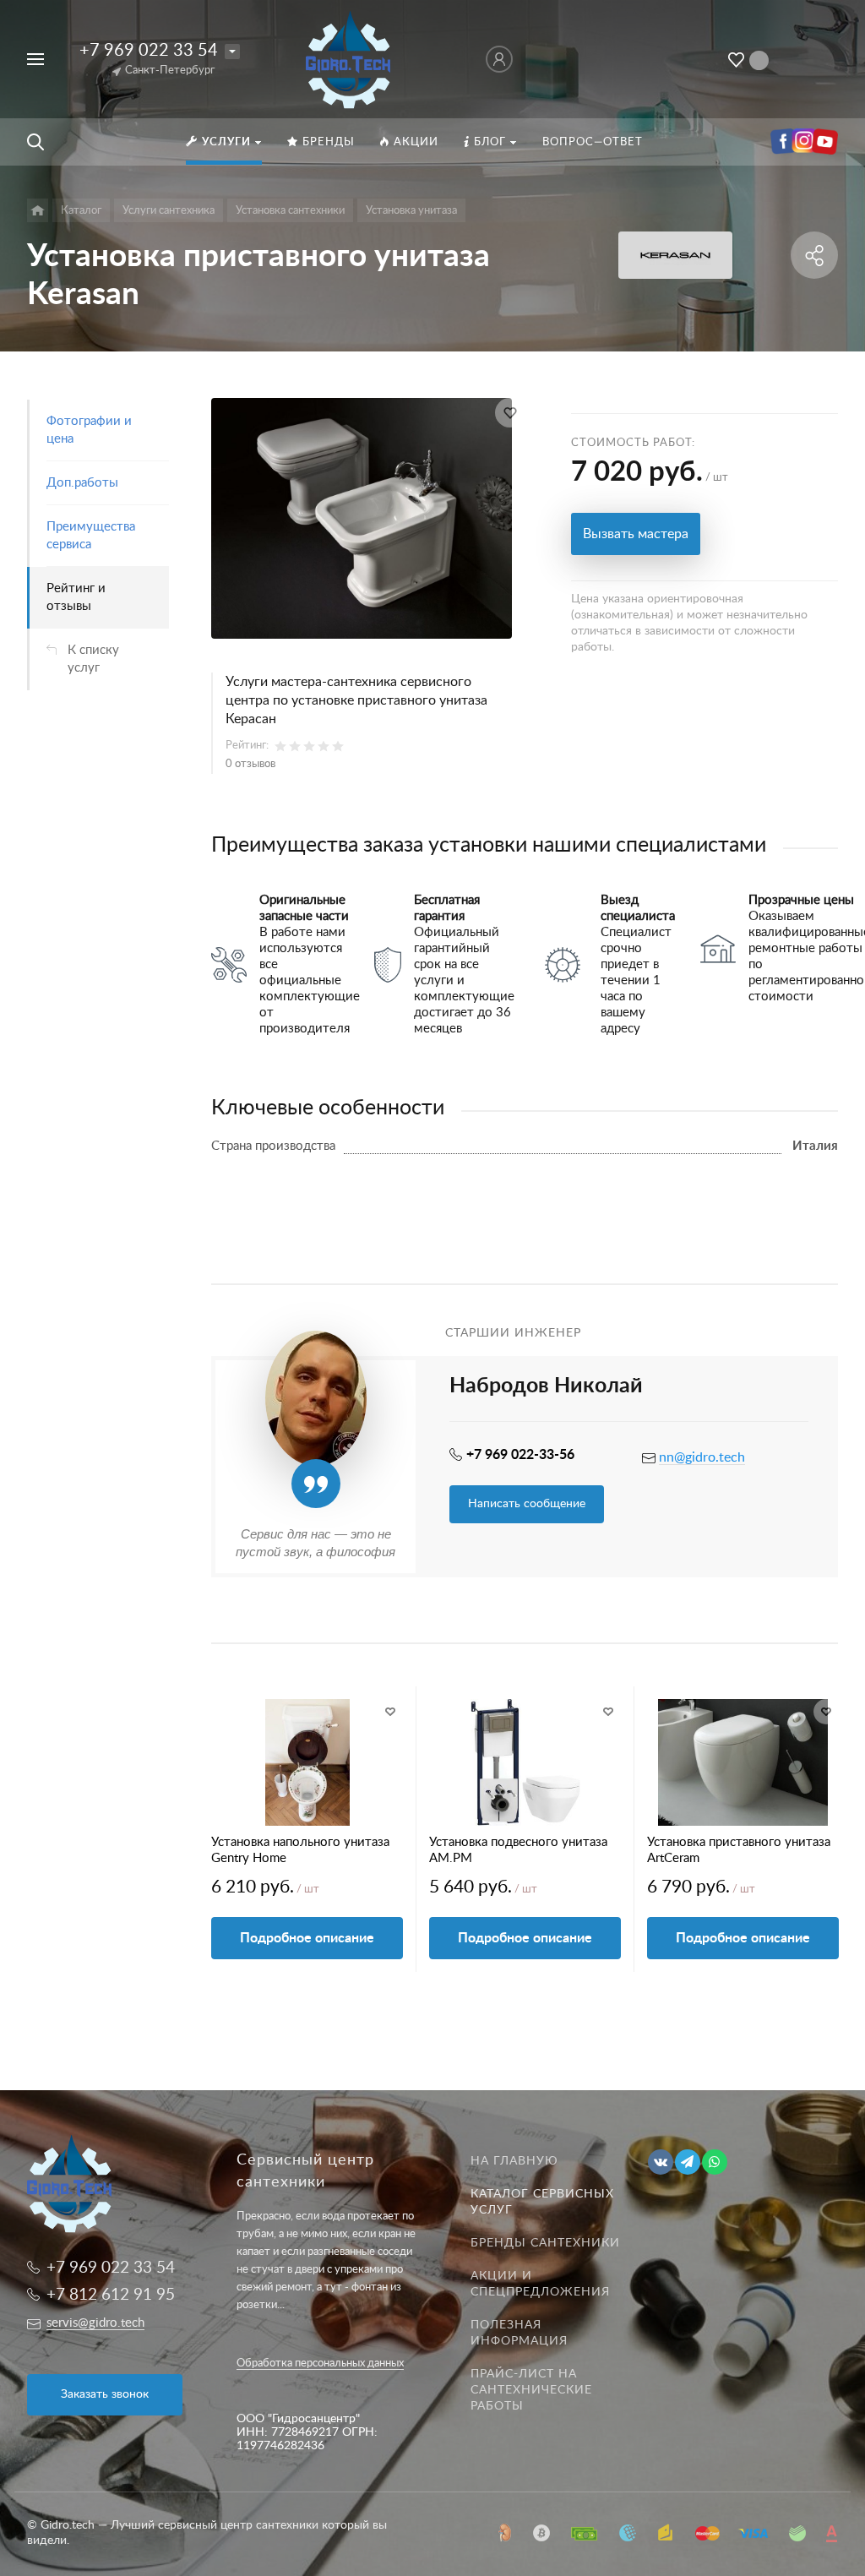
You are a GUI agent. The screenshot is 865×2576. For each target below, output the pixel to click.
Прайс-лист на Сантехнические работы (531, 2390)
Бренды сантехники (545, 2243)
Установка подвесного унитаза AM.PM (518, 1850)
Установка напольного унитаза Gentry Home (300, 1850)
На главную (514, 2161)
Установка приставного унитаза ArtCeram (739, 1850)
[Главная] (38, 210)
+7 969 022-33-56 (520, 1455)
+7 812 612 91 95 (111, 2295)
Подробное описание (307, 1938)
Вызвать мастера (636, 534)
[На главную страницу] (349, 58)
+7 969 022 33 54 (149, 51)
